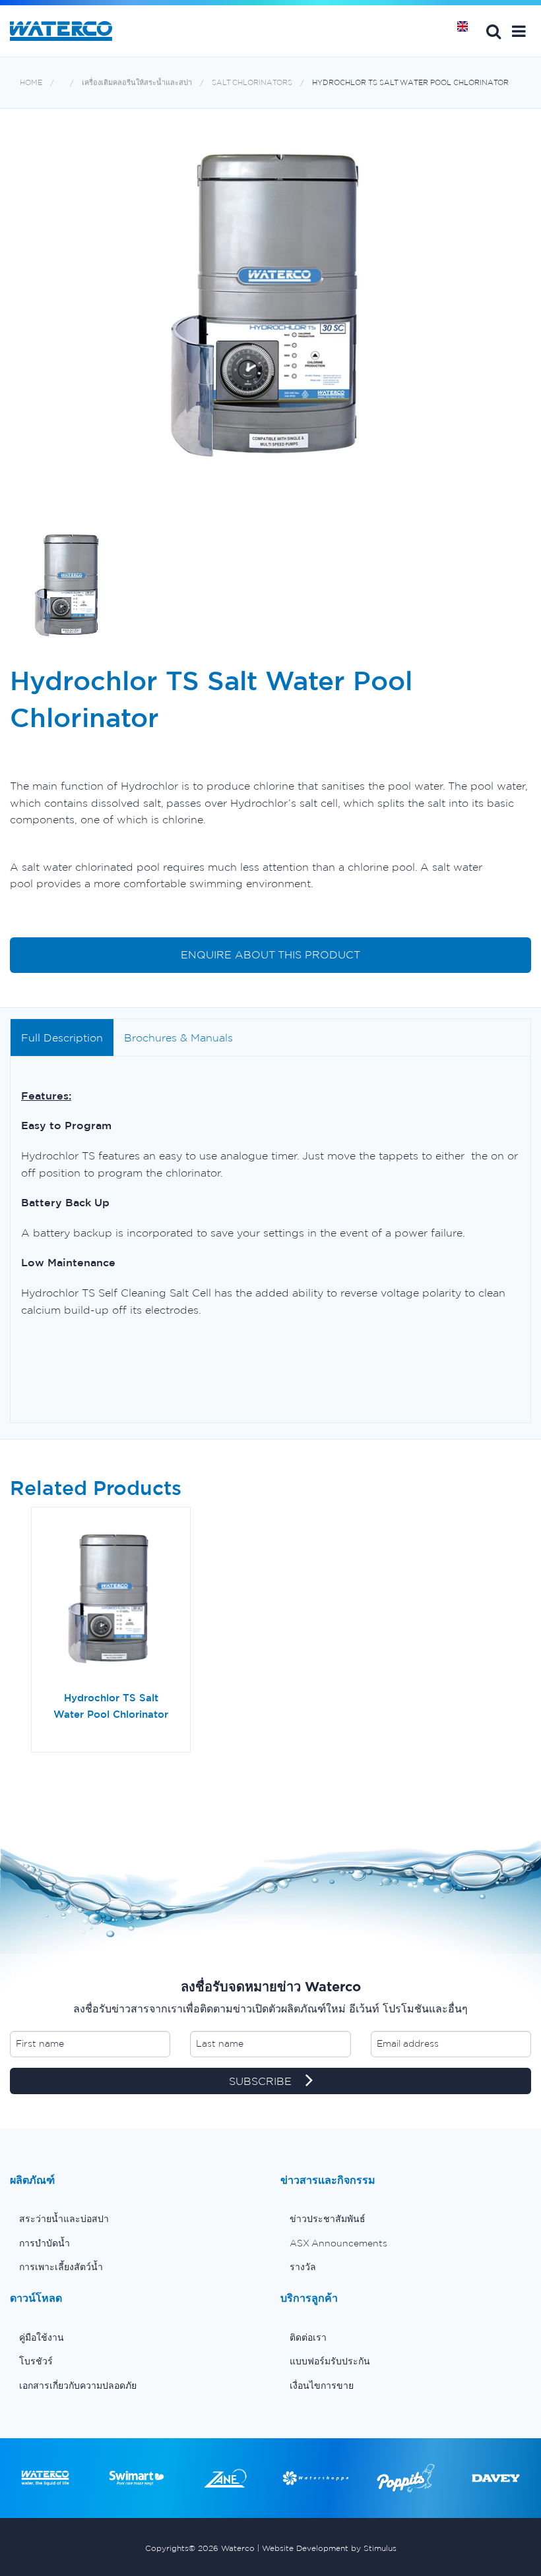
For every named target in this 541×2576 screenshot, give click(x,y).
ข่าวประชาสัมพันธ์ (328, 2219)
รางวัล (303, 2267)
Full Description (62, 1038)
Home (467, 31)
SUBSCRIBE (262, 2081)
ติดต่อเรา (308, 2337)
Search (493, 31)
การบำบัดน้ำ (45, 2243)
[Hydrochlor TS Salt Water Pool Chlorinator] (111, 1604)
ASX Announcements (338, 2243)
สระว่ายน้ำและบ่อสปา (64, 2219)
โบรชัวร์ (36, 2361)
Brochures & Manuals (178, 1038)
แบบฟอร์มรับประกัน (330, 2361)
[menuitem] (135, 2219)
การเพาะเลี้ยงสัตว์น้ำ (61, 2267)
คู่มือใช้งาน (42, 2337)
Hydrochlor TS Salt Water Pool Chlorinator (410, 83)
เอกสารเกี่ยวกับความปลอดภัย (78, 2386)
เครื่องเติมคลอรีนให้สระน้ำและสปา (137, 83)
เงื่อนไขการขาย (322, 2386)
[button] (519, 31)
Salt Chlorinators (252, 83)
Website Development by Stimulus (329, 2548)
